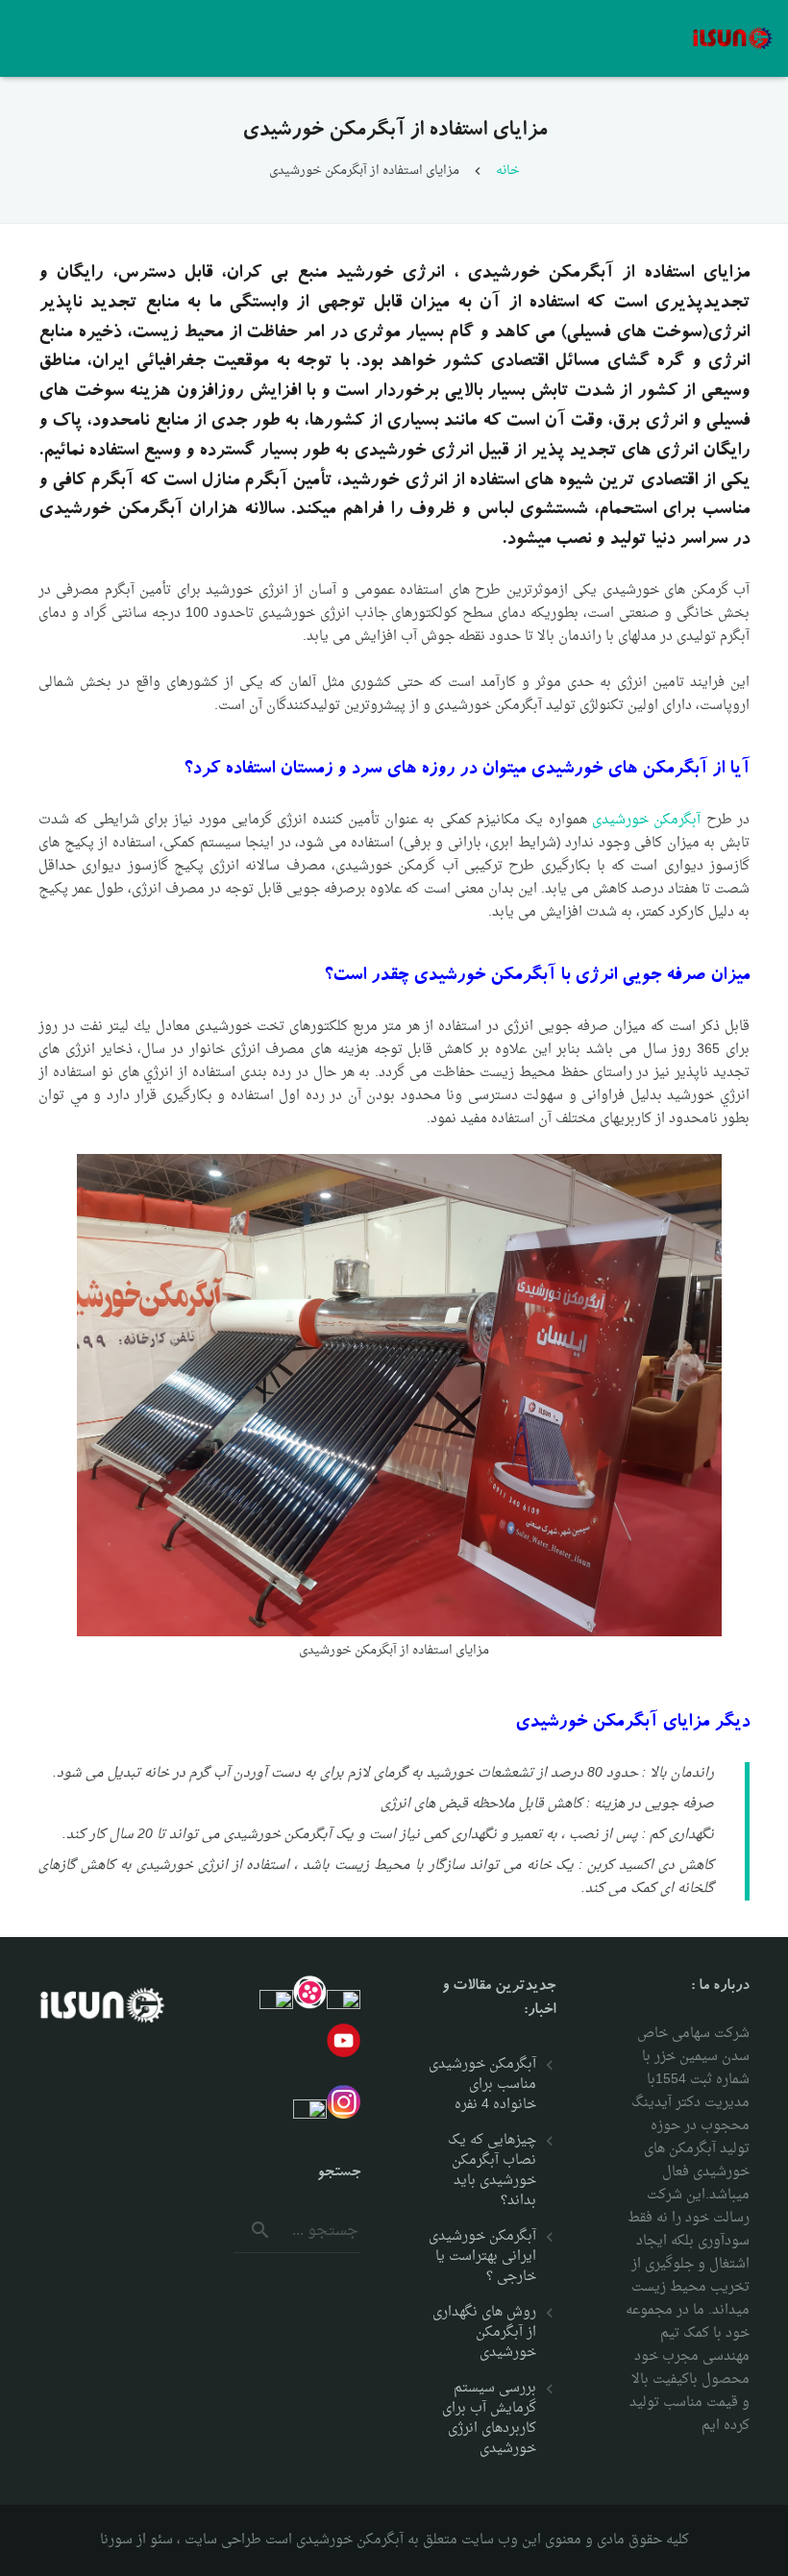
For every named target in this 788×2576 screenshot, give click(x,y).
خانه (508, 171)
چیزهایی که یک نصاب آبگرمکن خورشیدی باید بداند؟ (492, 2171)
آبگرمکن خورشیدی (646, 820)
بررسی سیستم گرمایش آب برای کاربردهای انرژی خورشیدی (489, 2418)
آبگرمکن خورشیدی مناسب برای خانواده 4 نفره (482, 2085)
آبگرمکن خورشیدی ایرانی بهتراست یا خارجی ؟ (482, 2257)
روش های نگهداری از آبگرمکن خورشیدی (484, 2332)
